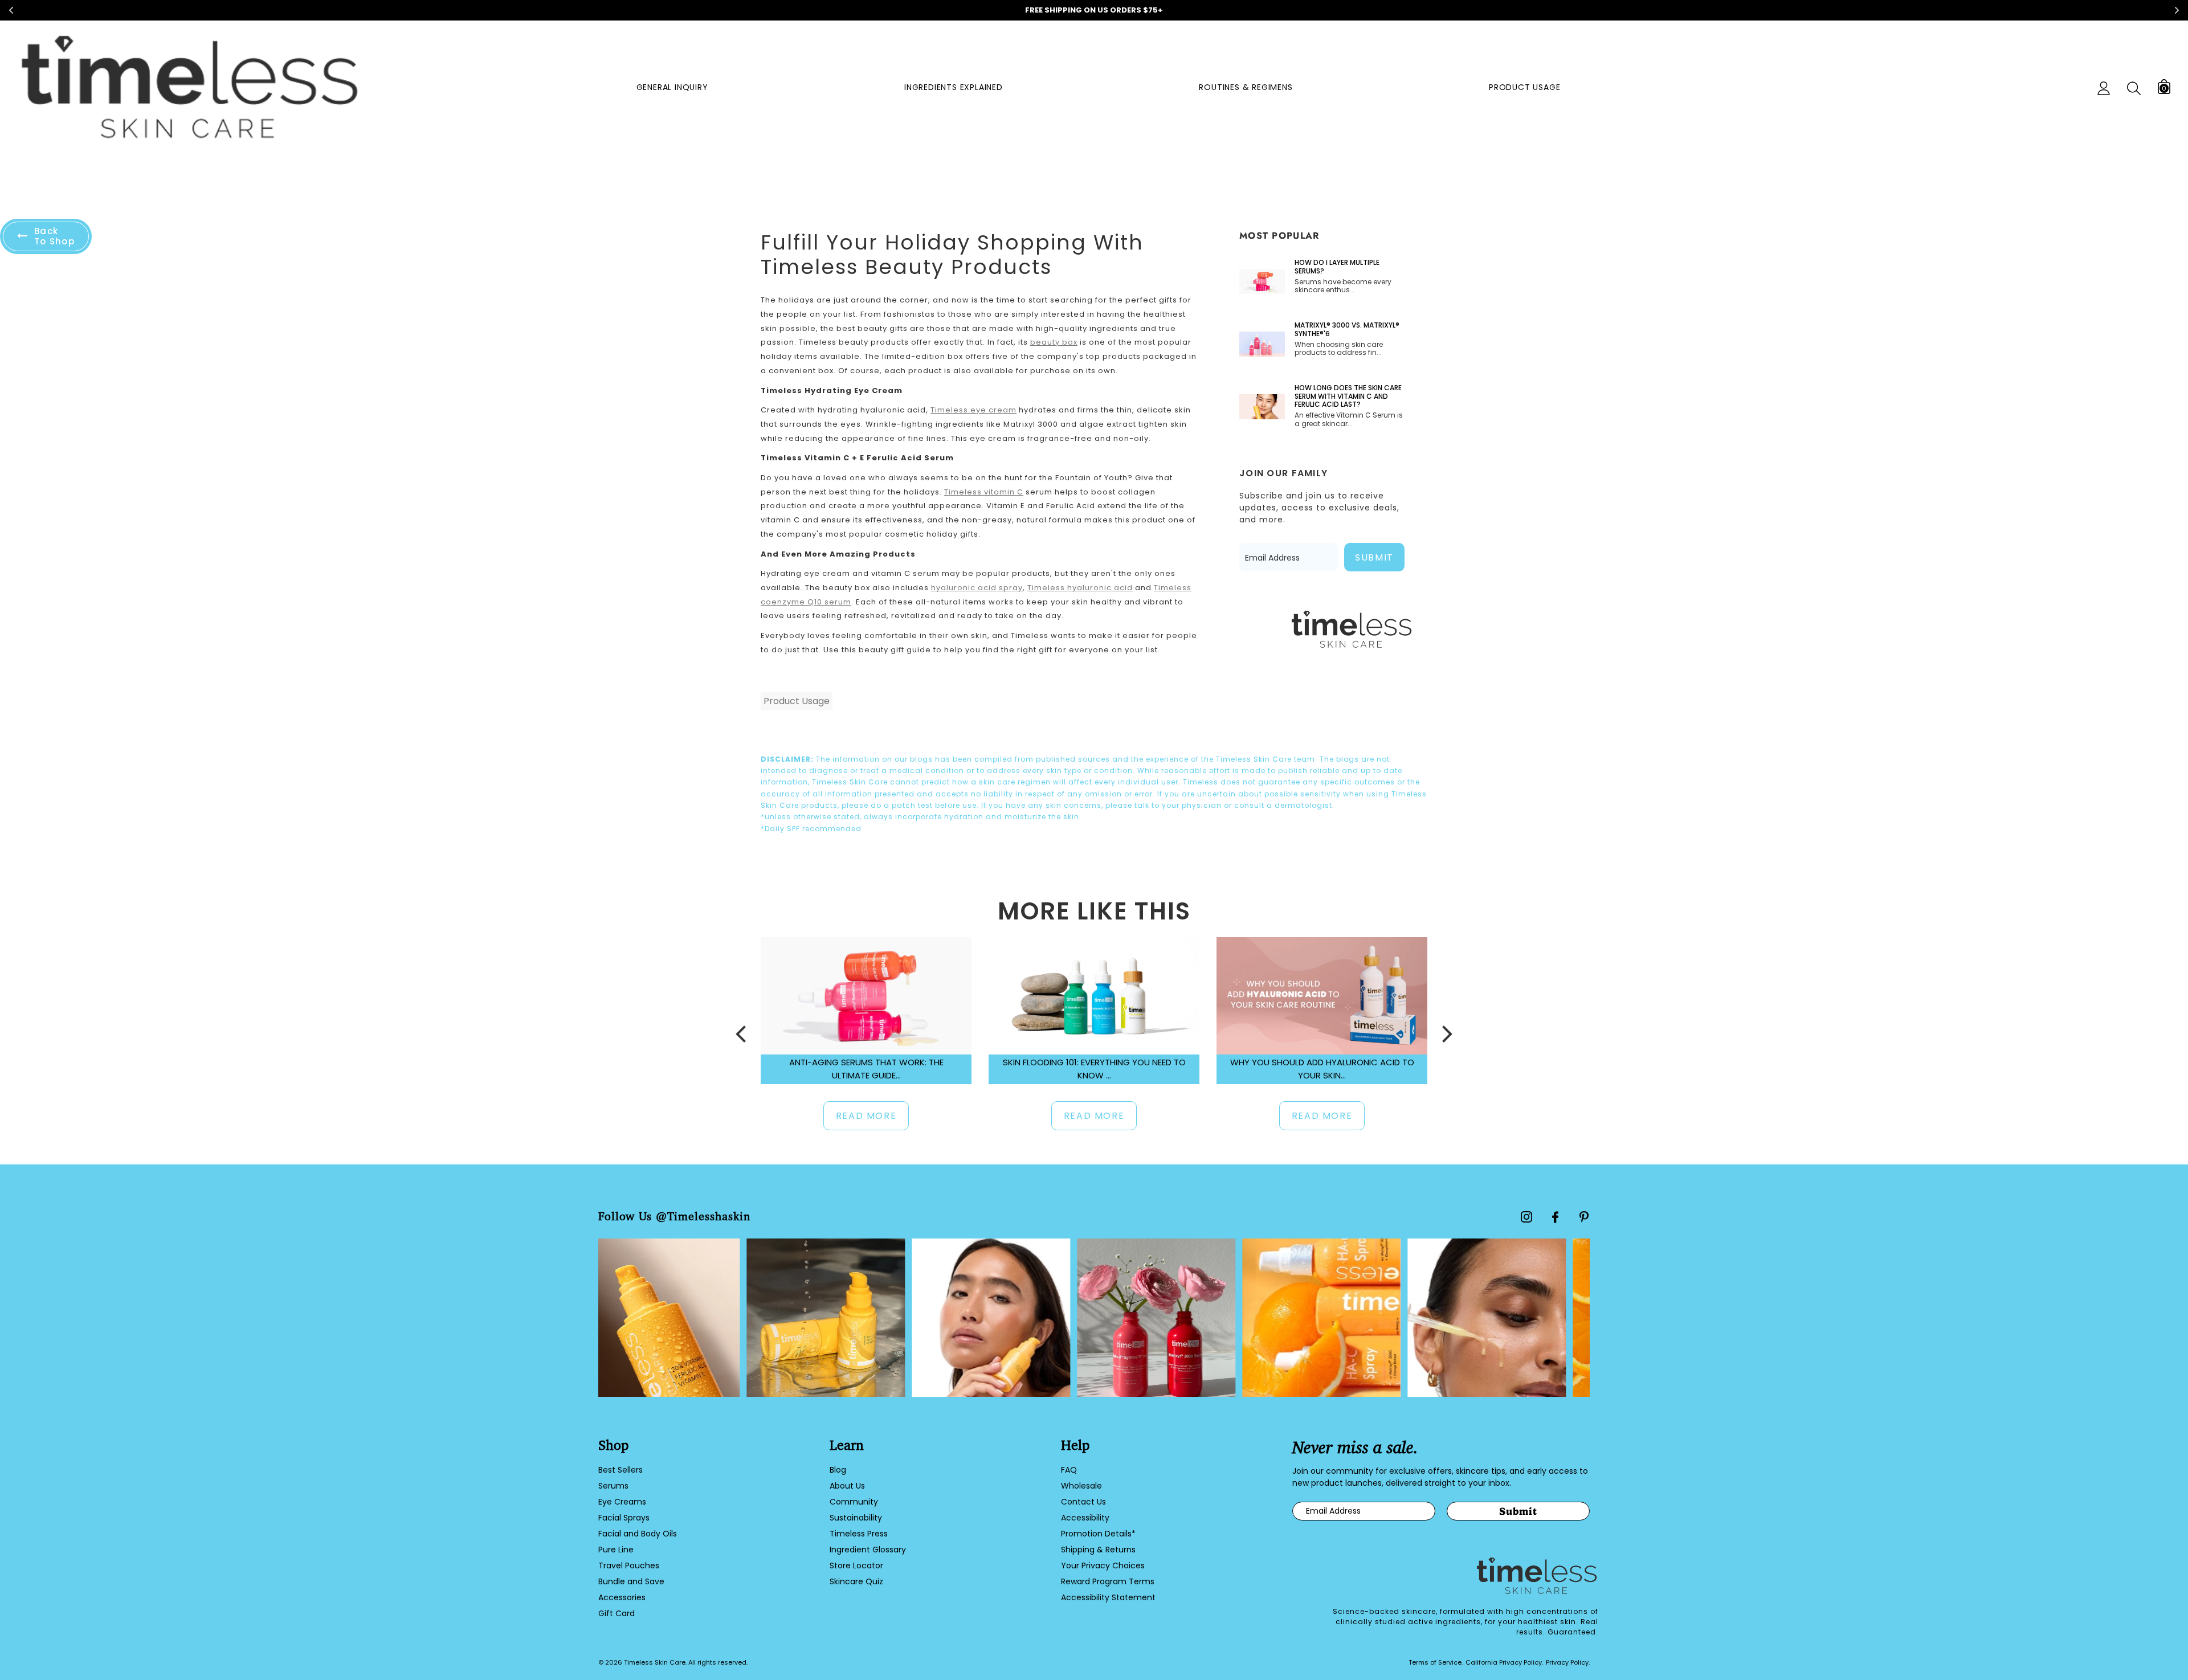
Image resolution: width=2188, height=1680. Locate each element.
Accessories (622, 1597)
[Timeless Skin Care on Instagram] (1526, 1217)
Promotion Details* (1098, 1534)
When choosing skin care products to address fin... (1339, 349)
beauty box (1054, 342)
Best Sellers (621, 1470)
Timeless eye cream (973, 410)
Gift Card (617, 1613)
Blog (838, 1470)
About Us (847, 1486)
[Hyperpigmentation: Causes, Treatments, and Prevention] (1322, 996)
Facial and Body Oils (638, 1534)
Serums (613, 1486)
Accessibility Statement (1108, 1597)
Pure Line (616, 1550)
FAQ (1069, 1470)
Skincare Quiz (856, 1581)
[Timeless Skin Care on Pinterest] (1584, 1217)
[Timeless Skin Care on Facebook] (1555, 1217)
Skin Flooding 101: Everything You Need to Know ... (866, 1069)
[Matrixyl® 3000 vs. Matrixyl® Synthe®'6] (1262, 344)
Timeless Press (859, 1534)
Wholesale (1081, 1486)
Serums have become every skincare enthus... (1343, 286)
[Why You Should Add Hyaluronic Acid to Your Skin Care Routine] (1094, 996)
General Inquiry (672, 87)
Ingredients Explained (954, 87)
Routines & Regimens (1246, 87)
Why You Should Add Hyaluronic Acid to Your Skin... (1094, 1069)
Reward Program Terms (1108, 1581)
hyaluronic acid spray (977, 588)
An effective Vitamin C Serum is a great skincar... (1349, 420)
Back (54, 236)
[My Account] (2104, 88)
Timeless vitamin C (984, 492)
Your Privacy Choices (1103, 1565)
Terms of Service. (1436, 1662)
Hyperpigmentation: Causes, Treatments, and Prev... (1322, 1069)
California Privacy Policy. (1504, 1662)
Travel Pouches (629, 1565)
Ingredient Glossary (868, 1550)
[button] (741, 1034)
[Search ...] (2134, 89)
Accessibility (1085, 1518)
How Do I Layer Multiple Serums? (1337, 267)
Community (854, 1502)
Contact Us (1083, 1502)
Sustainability (856, 1518)
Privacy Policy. (1568, 1662)
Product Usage (1524, 87)
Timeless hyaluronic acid (1080, 588)
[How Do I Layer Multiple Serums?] (1262, 281)
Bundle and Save (631, 1581)
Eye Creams (622, 1502)
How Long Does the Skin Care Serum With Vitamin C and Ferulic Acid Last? (1348, 396)
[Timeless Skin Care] (189, 89)
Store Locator (856, 1565)
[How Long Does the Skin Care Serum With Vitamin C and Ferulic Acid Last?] (1262, 407)
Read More (866, 1116)
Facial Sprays (624, 1518)
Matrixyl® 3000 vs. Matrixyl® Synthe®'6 (1347, 330)
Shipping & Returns (1098, 1550)
